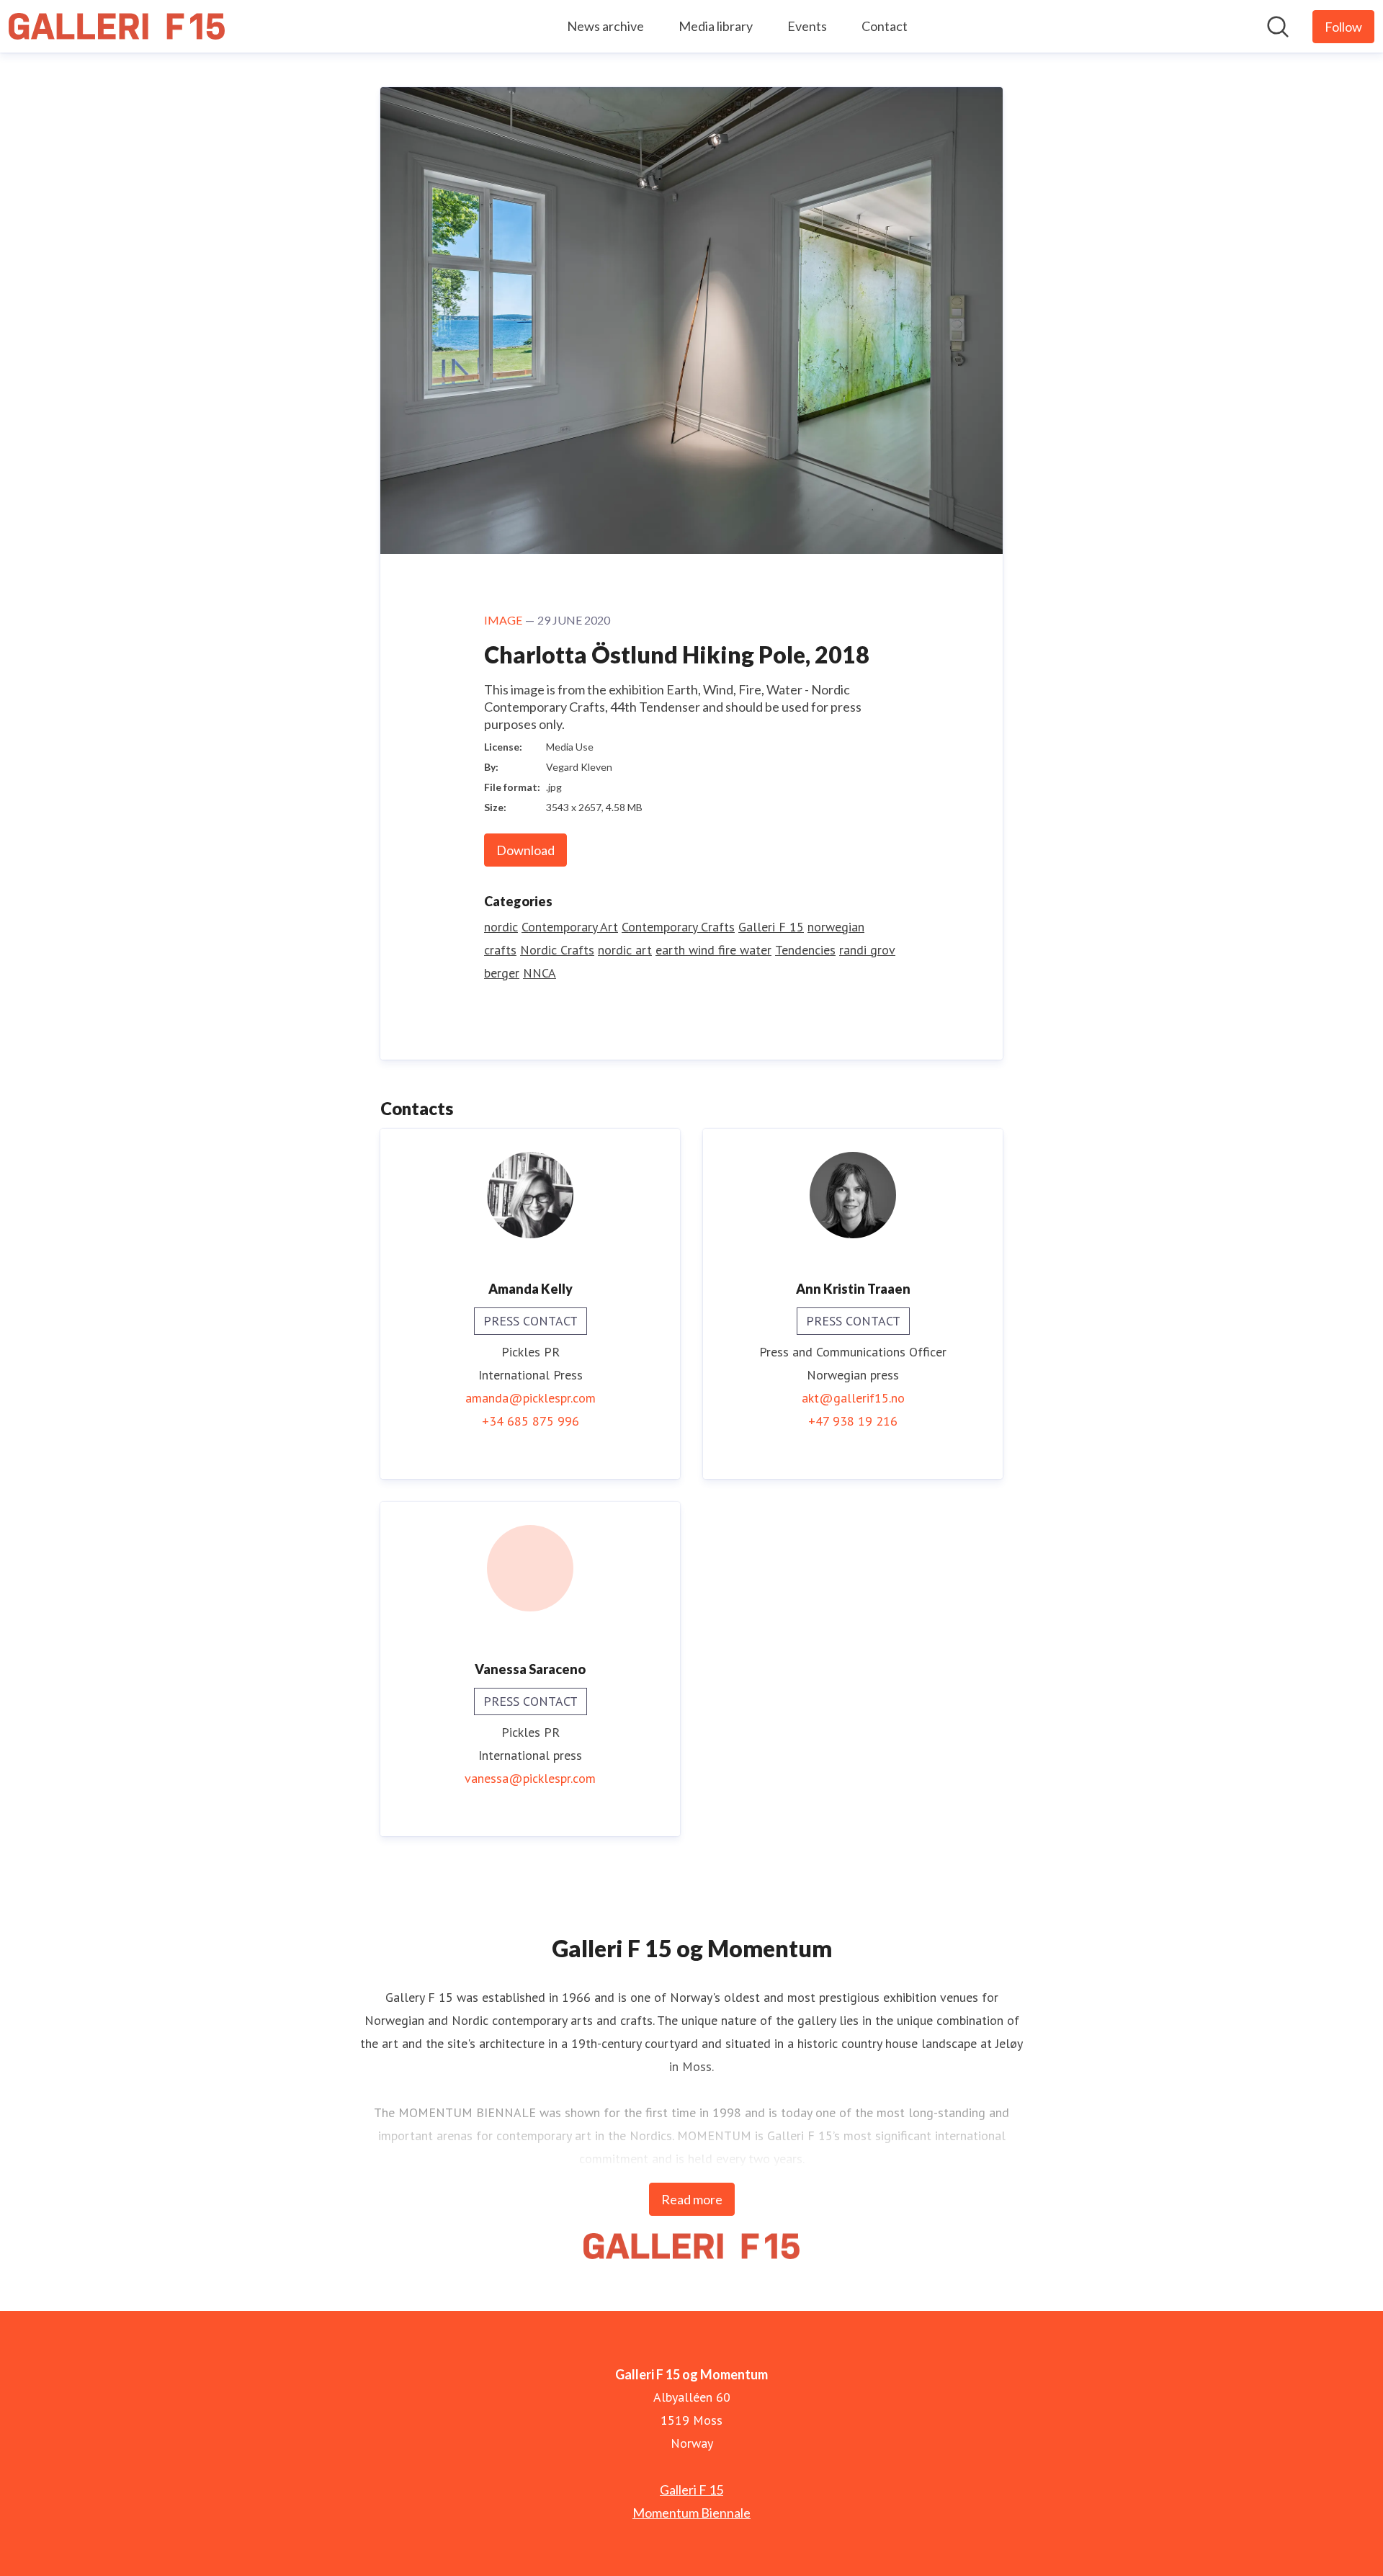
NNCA (540, 973)
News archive (605, 26)
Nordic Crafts (557, 950)
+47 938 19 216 (853, 1421)
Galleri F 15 (771, 927)
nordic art (625, 950)
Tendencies (805, 950)
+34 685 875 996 (531, 1421)
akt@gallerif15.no (853, 1398)
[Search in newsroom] (1278, 27)
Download (525, 850)
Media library (716, 26)
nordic (501, 927)
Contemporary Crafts (678, 927)
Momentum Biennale (691, 2513)
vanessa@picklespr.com (530, 1778)
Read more (692, 2199)
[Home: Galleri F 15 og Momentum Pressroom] (117, 26)
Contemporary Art (570, 927)
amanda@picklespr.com (531, 1398)
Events (807, 26)
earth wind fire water (713, 950)
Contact (885, 26)
